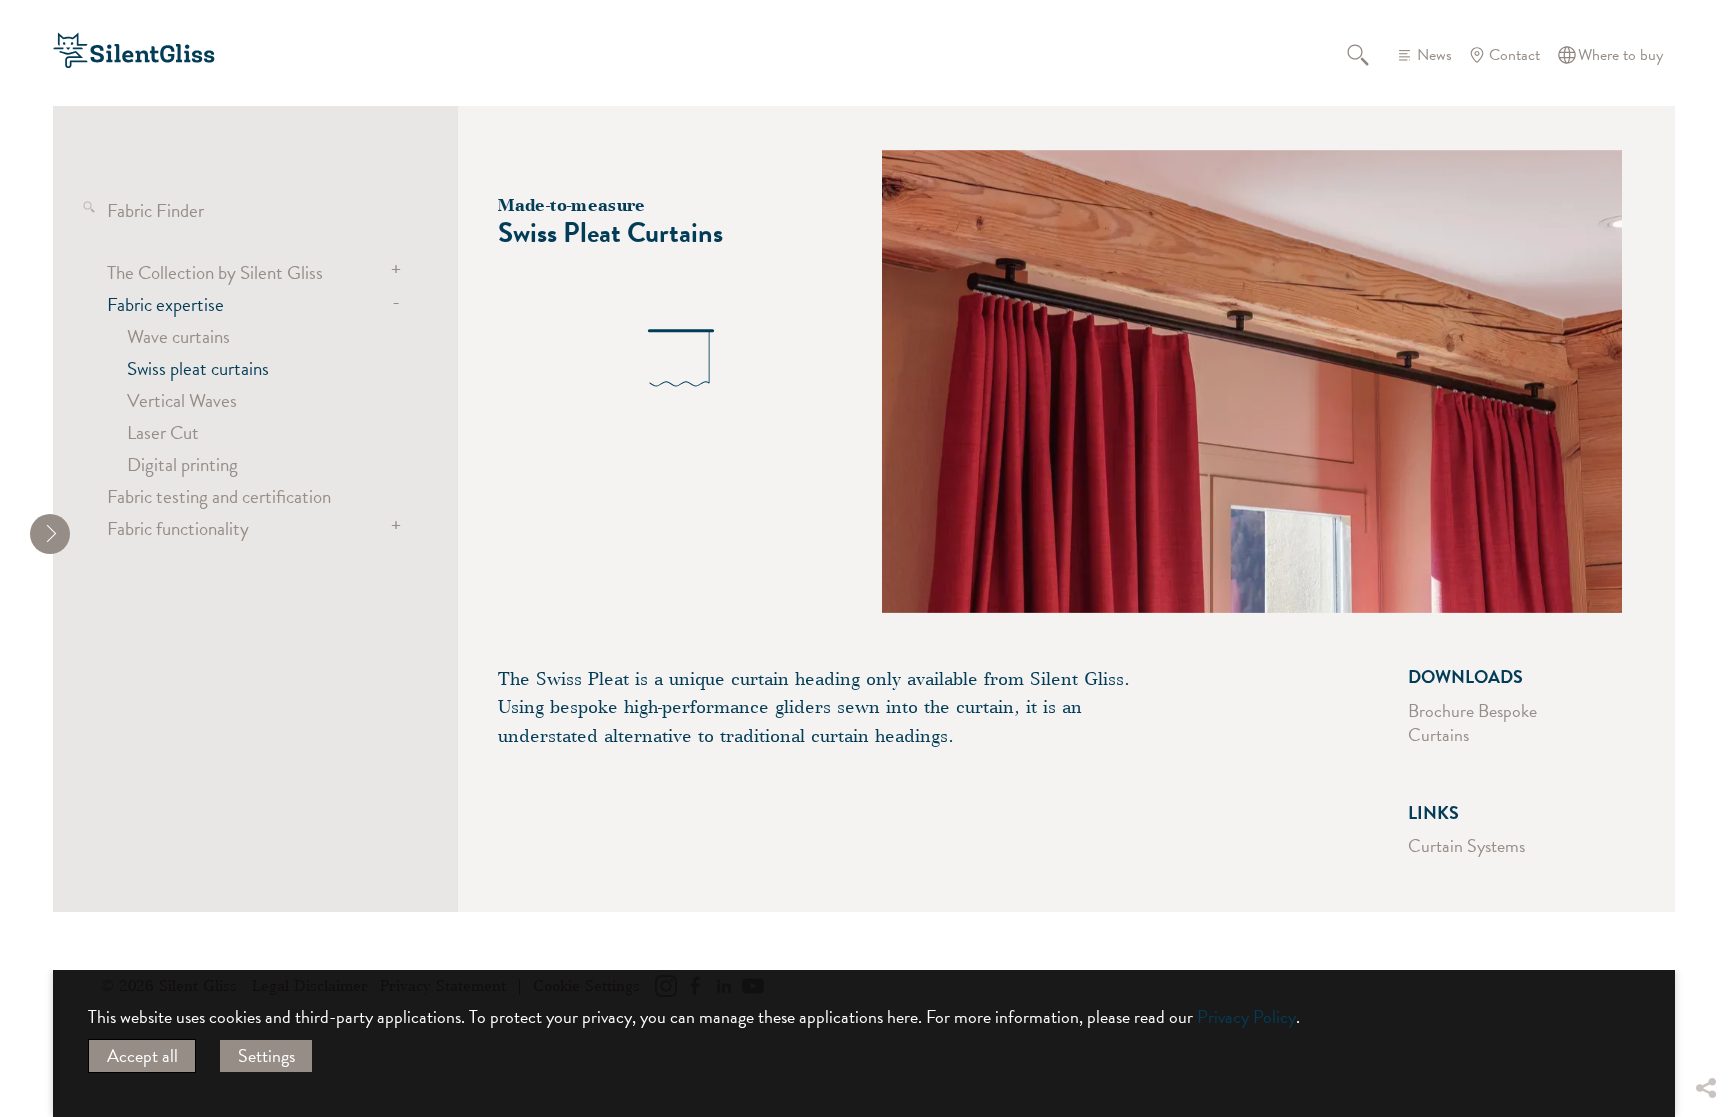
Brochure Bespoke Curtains (1472, 723)
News (1434, 55)
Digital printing (182, 464)
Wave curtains (178, 336)
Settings (266, 1055)
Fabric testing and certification (219, 496)
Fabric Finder (155, 210)
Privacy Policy (1246, 1016)
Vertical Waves (182, 400)
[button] (1705, 939)
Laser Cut (163, 432)
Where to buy (1620, 55)
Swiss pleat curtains (198, 368)
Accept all (142, 1055)
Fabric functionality (178, 528)
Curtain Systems (1466, 845)
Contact (1514, 55)
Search (1369, 55)
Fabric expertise (165, 304)
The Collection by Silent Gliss (215, 272)
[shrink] (50, 534)
